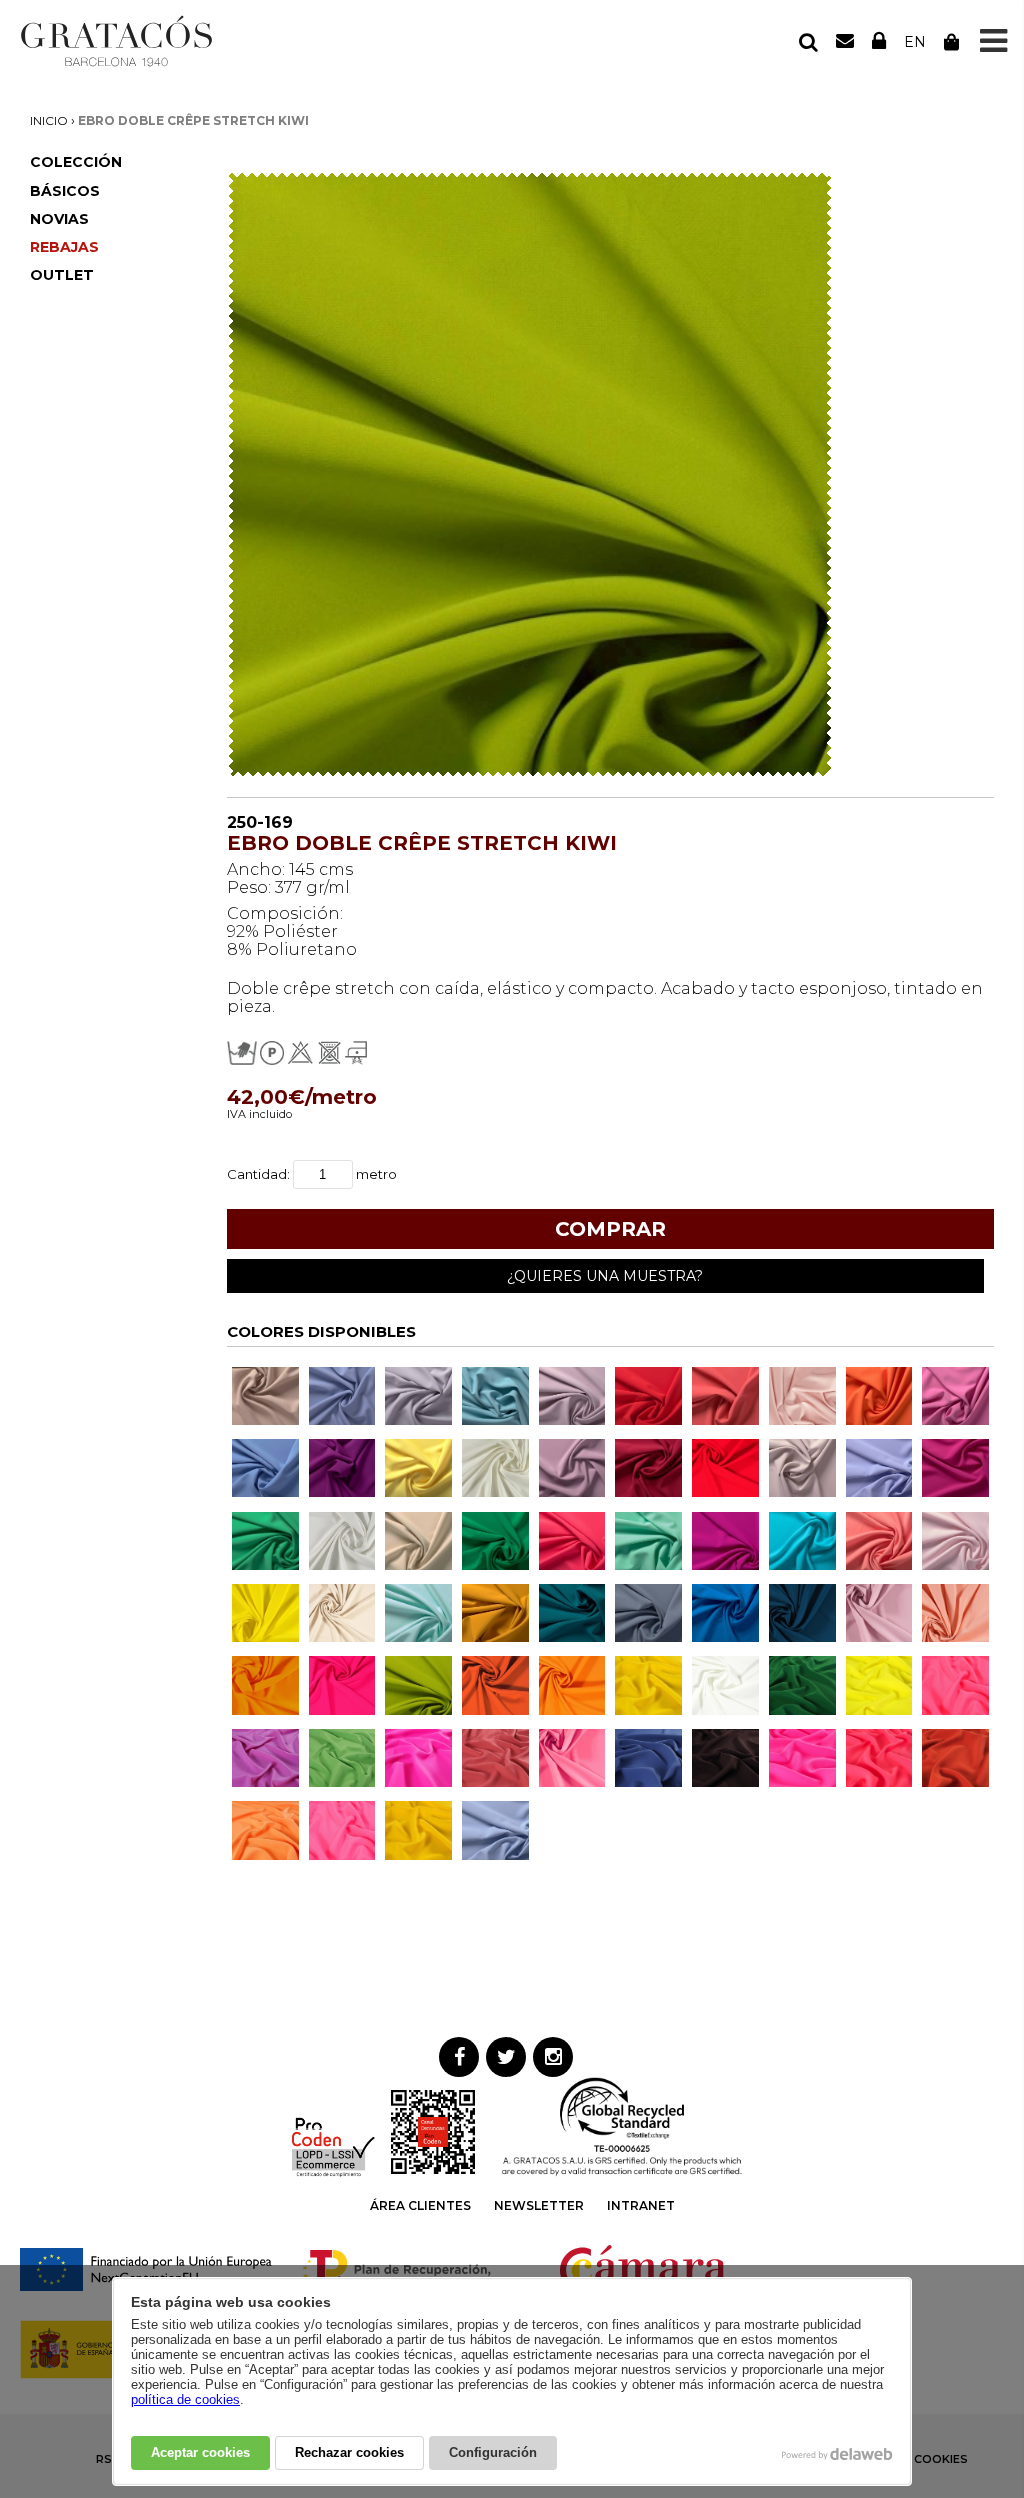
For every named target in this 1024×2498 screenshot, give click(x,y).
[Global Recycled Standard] (622, 2172)
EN (915, 42)
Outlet (62, 275)
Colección (76, 162)
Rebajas (64, 247)
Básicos (65, 191)
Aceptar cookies (200, 2452)
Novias (59, 219)
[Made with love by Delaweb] (837, 2454)
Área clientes (420, 2205)
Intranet (641, 2205)
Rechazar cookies (349, 2452)
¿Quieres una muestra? (605, 1276)
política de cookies (185, 2399)
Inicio (49, 120)
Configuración (493, 2452)
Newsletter (539, 2205)
